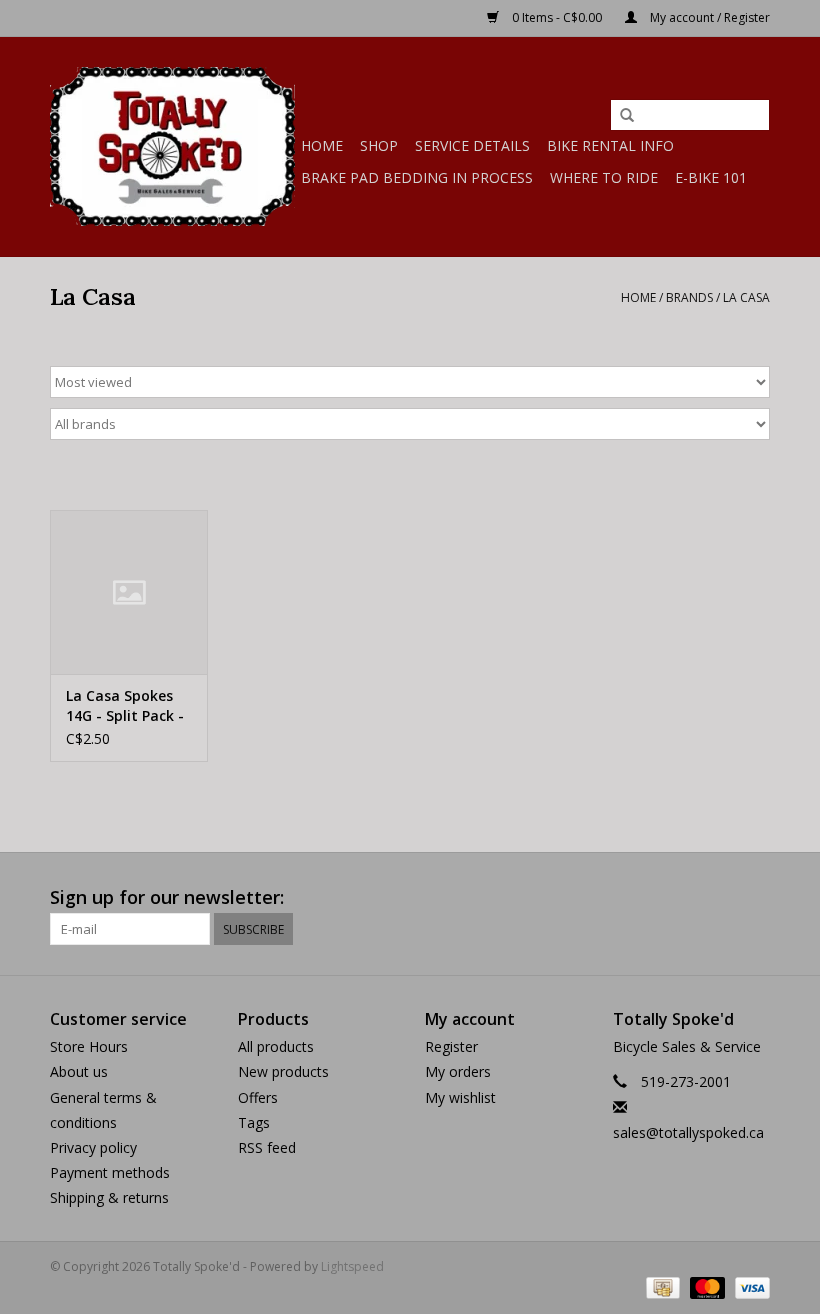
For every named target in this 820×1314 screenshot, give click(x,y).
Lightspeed (352, 1266)
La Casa (746, 297)
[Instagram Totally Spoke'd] (754, 898)
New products (283, 1071)
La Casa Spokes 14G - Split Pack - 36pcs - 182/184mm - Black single (125, 706)
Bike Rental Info (610, 145)
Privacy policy (93, 1147)
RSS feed (267, 1147)
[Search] (627, 116)
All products (276, 1046)
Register (451, 1046)
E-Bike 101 (711, 177)
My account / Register (708, 17)
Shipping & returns (109, 1197)
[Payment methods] (661, 1286)
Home (322, 145)
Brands (689, 297)
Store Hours (89, 1046)
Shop (379, 145)
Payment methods (110, 1172)
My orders (458, 1071)
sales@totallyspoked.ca (688, 1132)
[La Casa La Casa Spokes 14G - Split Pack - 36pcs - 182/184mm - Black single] (129, 592)
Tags (254, 1122)
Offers (258, 1097)
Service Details (472, 145)
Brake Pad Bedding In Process (417, 177)
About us (79, 1071)
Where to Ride (604, 177)
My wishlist (460, 1097)
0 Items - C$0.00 (557, 17)
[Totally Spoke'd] (172, 146)
